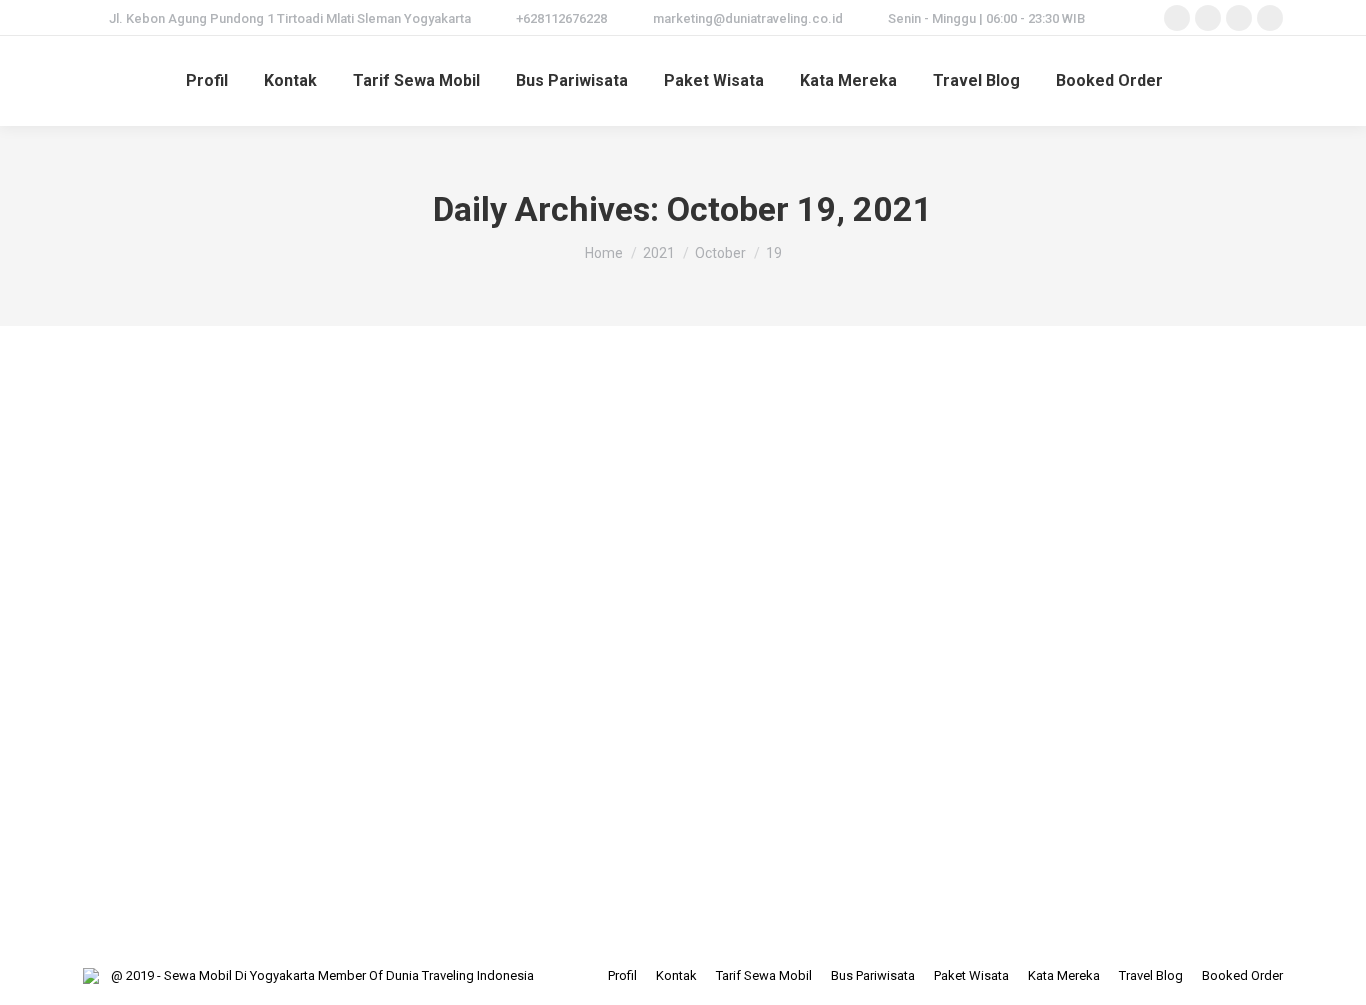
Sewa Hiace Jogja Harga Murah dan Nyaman (311, 711)
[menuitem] (207, 81)
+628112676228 (561, 18)
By (333, 748)
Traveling (240, 748)
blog (121, 748)
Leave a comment (565, 748)
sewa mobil (174, 748)
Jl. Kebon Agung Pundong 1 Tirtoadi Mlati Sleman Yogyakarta (290, 18)
